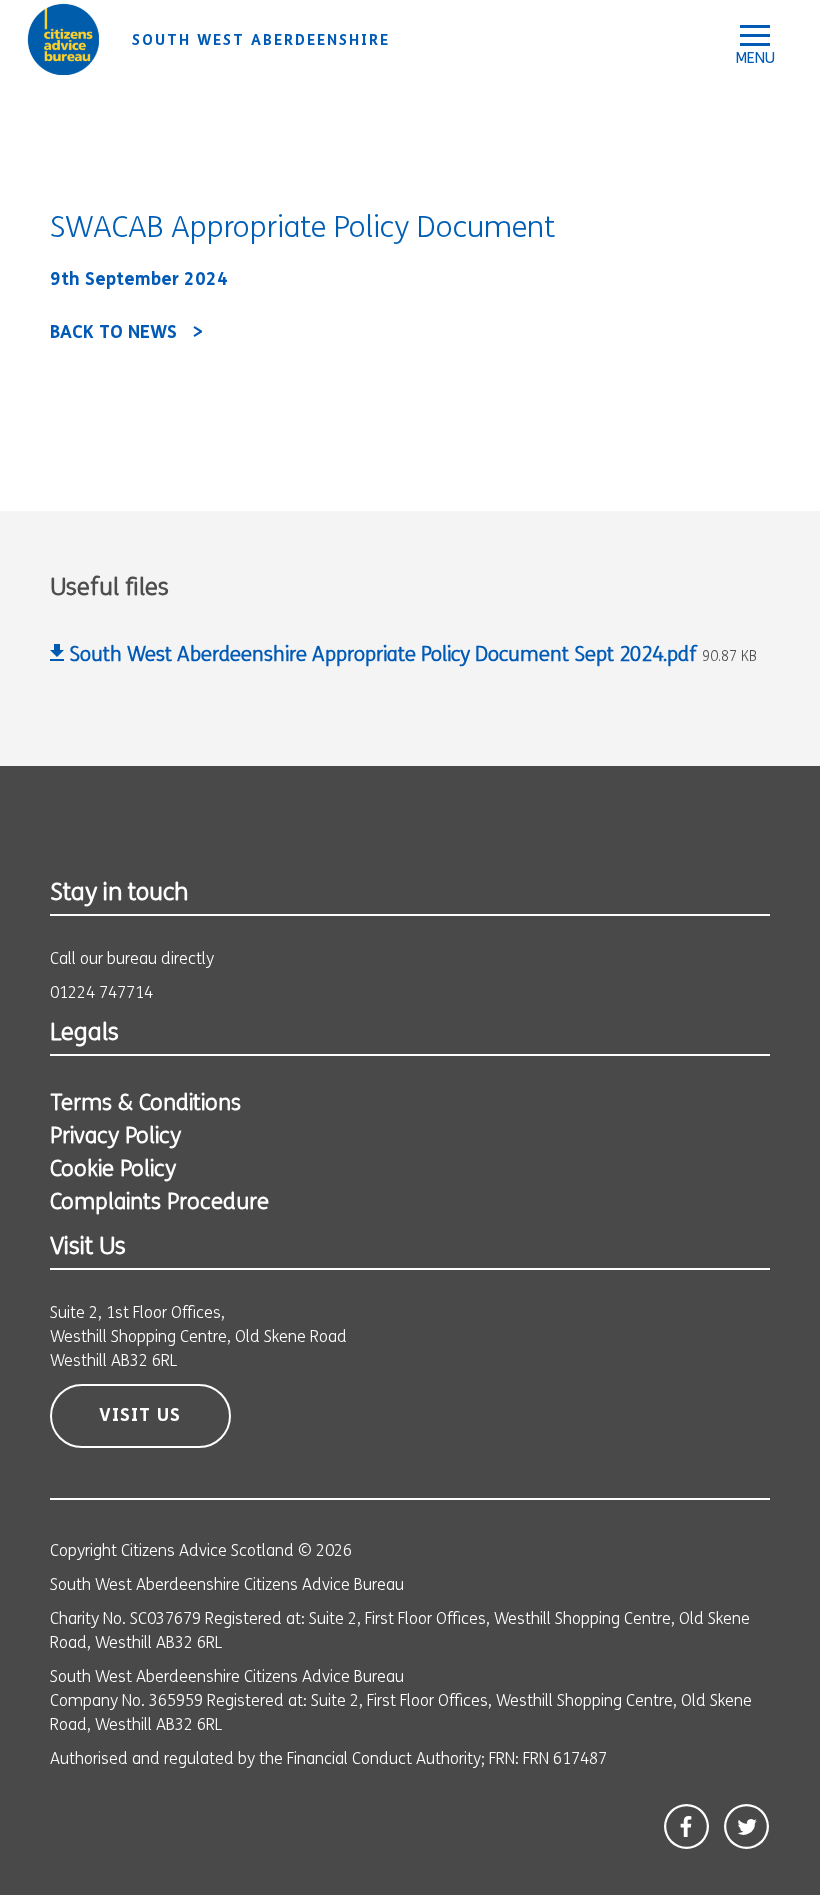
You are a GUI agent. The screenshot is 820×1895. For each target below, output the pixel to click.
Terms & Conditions (145, 1104)
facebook (686, 1826)
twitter (746, 1826)
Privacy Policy (115, 1137)
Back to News (113, 334)
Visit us (140, 1417)
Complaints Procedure (159, 1203)
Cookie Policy (113, 1170)
